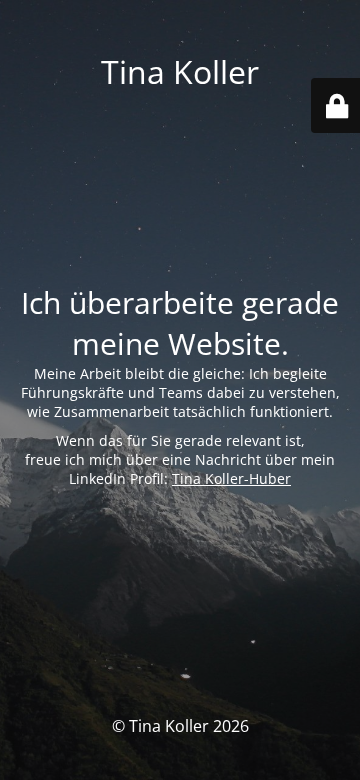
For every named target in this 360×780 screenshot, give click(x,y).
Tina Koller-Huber (231, 478)
